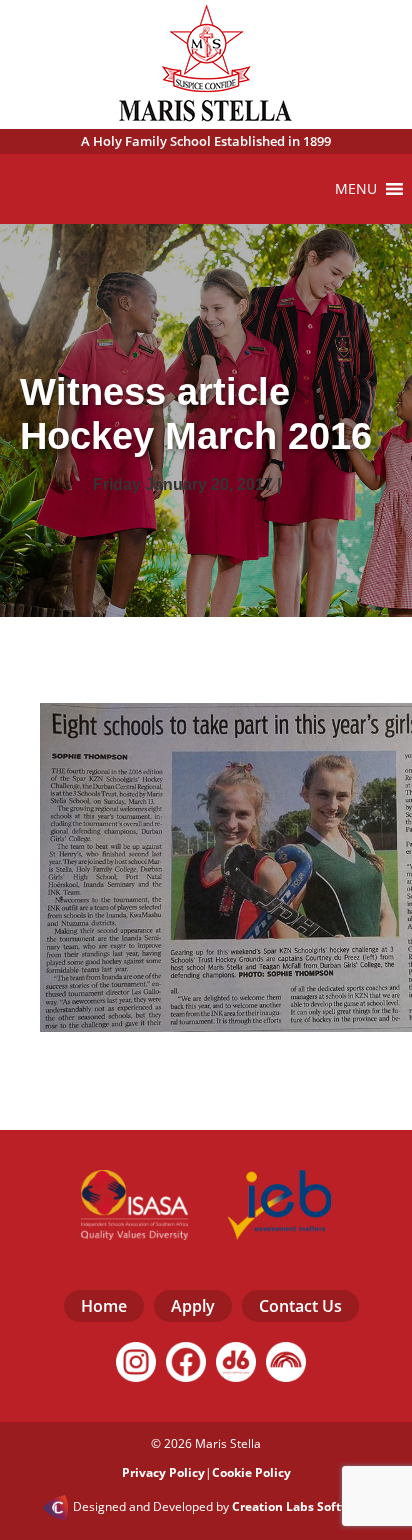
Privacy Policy (163, 1472)
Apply (193, 1306)
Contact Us (300, 1306)
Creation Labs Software (301, 1507)
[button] (356, 189)
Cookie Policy (251, 1472)
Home (104, 1306)
